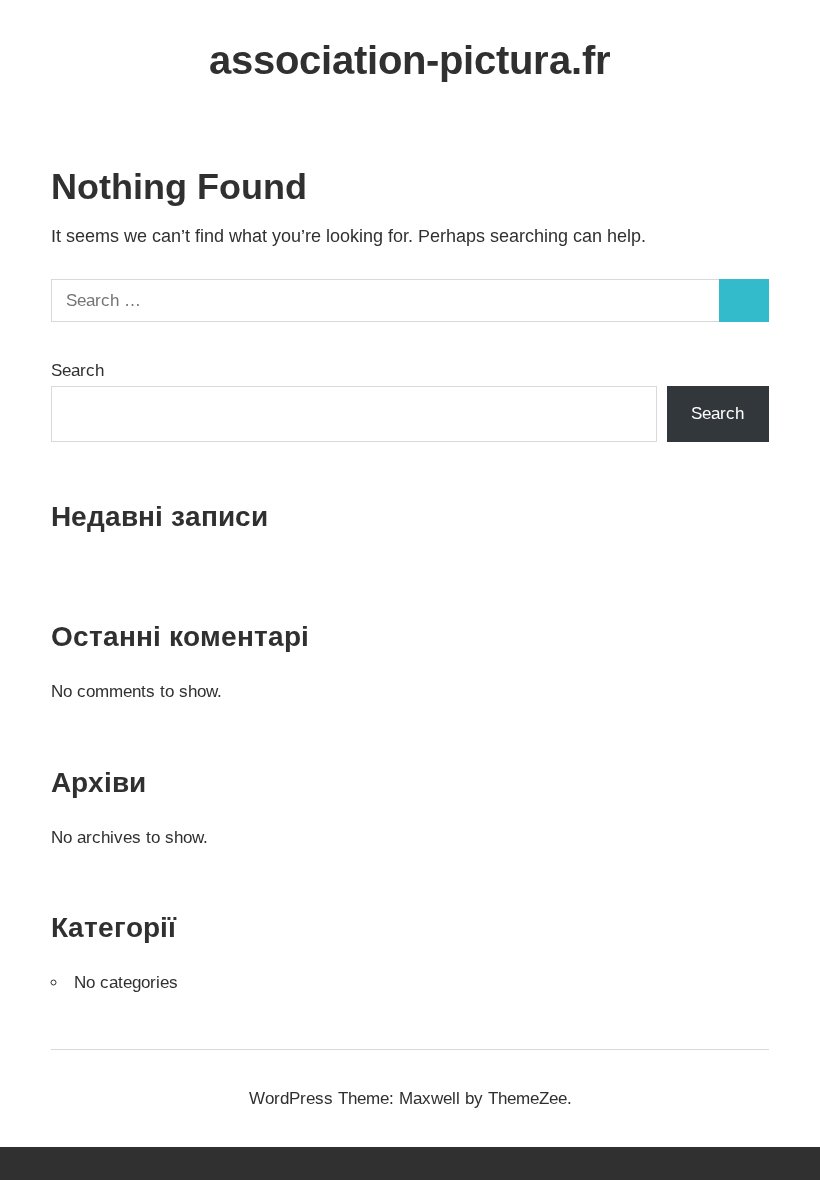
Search (77, 370)
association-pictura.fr (410, 60)
